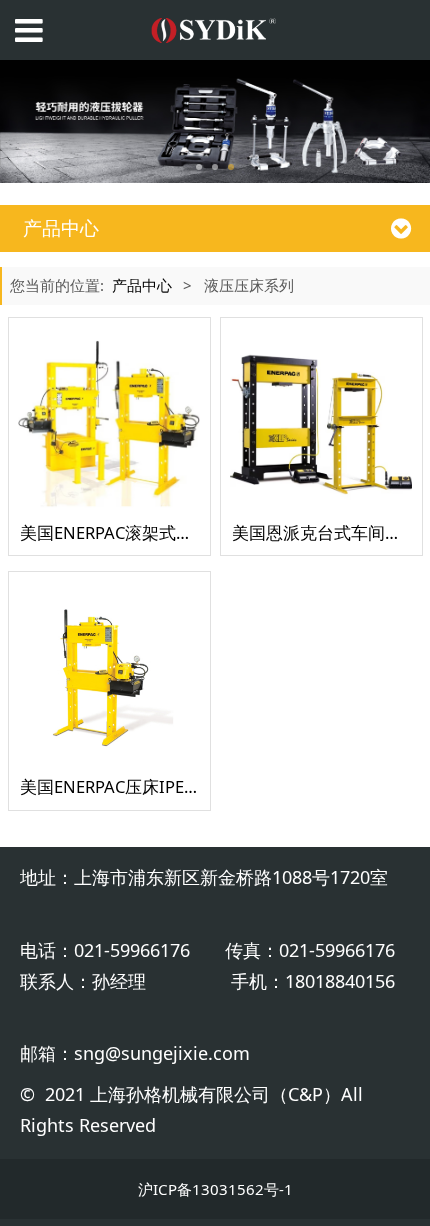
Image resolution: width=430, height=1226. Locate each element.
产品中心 (142, 285)
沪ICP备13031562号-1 (215, 1189)
